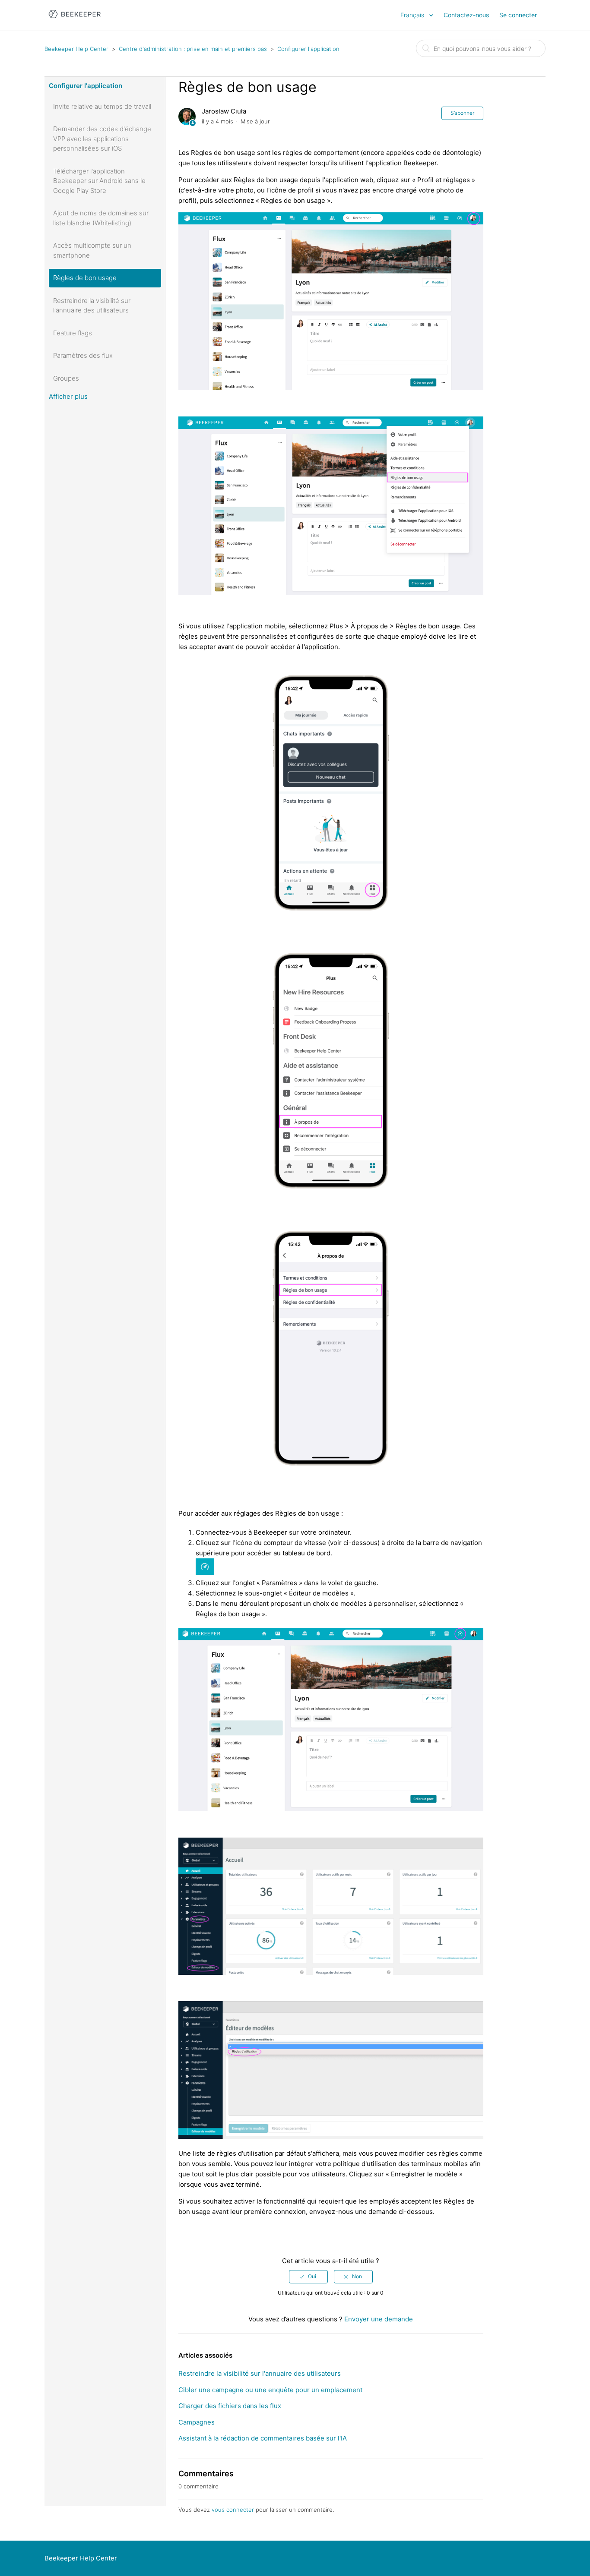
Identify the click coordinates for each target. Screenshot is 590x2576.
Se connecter (518, 15)
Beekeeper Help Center (76, 49)
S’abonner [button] (462, 113)
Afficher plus (68, 396)
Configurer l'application (308, 49)
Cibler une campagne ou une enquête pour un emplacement (270, 2390)
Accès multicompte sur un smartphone (92, 250)
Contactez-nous (466, 15)
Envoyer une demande (379, 2319)
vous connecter (233, 2510)
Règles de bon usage (85, 278)
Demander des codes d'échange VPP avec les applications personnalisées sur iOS (102, 139)
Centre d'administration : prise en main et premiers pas (193, 49)
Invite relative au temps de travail (102, 106)
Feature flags (73, 333)
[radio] (308, 2276)
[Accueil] (75, 20)
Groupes (66, 378)
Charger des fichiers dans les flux (230, 2406)
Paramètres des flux (83, 355)
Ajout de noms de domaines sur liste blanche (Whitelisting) (101, 218)
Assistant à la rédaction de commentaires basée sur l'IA (263, 2438)
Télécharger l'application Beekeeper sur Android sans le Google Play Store (99, 181)
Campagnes (197, 2422)
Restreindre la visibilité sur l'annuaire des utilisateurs (92, 306)
